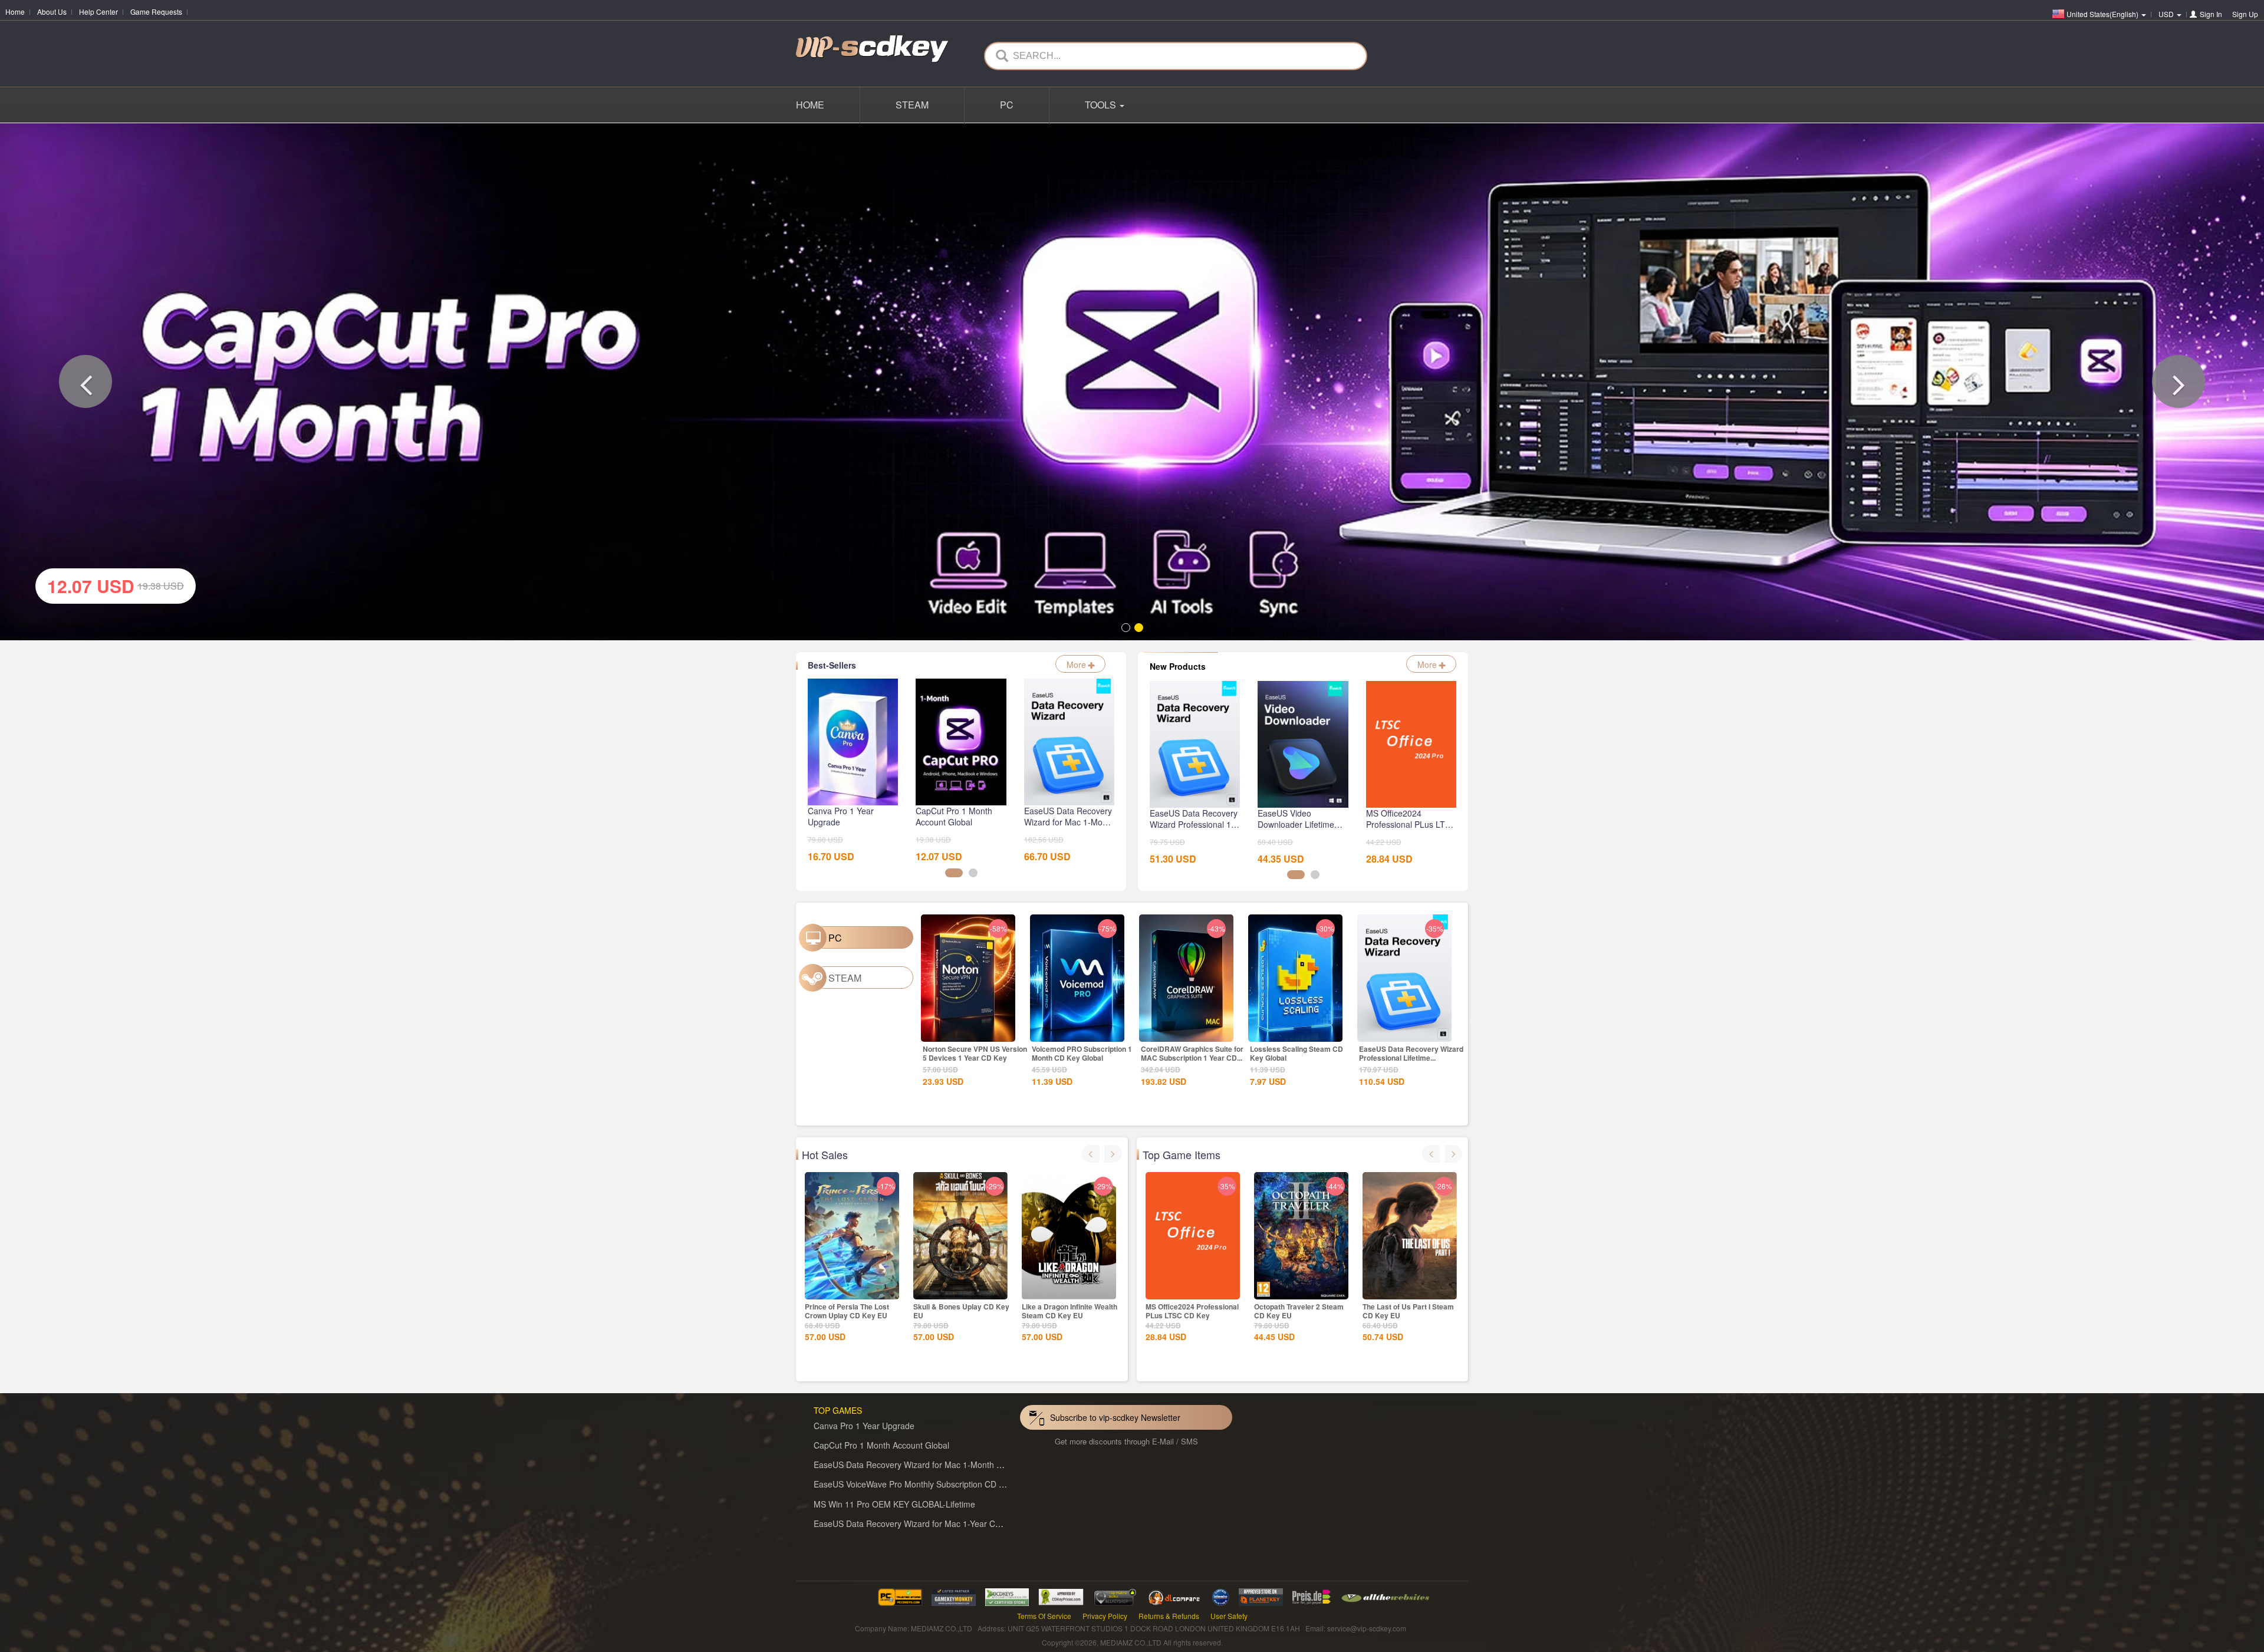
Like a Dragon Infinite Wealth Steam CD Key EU (1070, 1316)
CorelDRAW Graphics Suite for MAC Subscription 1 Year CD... (1192, 1058)
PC (1007, 105)
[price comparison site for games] (1115, 1600)
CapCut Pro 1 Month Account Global (881, 1450)
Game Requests (156, 11)
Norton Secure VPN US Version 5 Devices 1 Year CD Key (975, 1058)
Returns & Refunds (1169, 1620)
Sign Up (2245, 14)
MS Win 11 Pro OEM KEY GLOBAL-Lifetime (894, 1508)
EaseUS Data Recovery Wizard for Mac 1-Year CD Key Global (929, 1528)
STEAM (912, 105)
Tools (1102, 105)
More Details (968, 1036)
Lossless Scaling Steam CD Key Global (1296, 1058)
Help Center (98, 11)
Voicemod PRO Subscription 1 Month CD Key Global (1082, 1058)
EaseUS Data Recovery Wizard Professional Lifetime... (1411, 1058)
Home (15, 11)
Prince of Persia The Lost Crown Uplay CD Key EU (847, 1316)
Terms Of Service (1044, 1620)
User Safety (1229, 1620)
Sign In (2211, 14)
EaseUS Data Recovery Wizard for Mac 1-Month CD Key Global (932, 1469)
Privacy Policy (1105, 1620)
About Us (52, 11)
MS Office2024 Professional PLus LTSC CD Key (1192, 1316)
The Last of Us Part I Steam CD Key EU (1408, 1316)
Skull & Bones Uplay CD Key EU (961, 1316)
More (1077, 669)
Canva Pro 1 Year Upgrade (864, 1430)
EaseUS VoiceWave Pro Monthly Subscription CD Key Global (927, 1489)
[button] (85, 384)
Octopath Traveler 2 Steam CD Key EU (1299, 1316)
